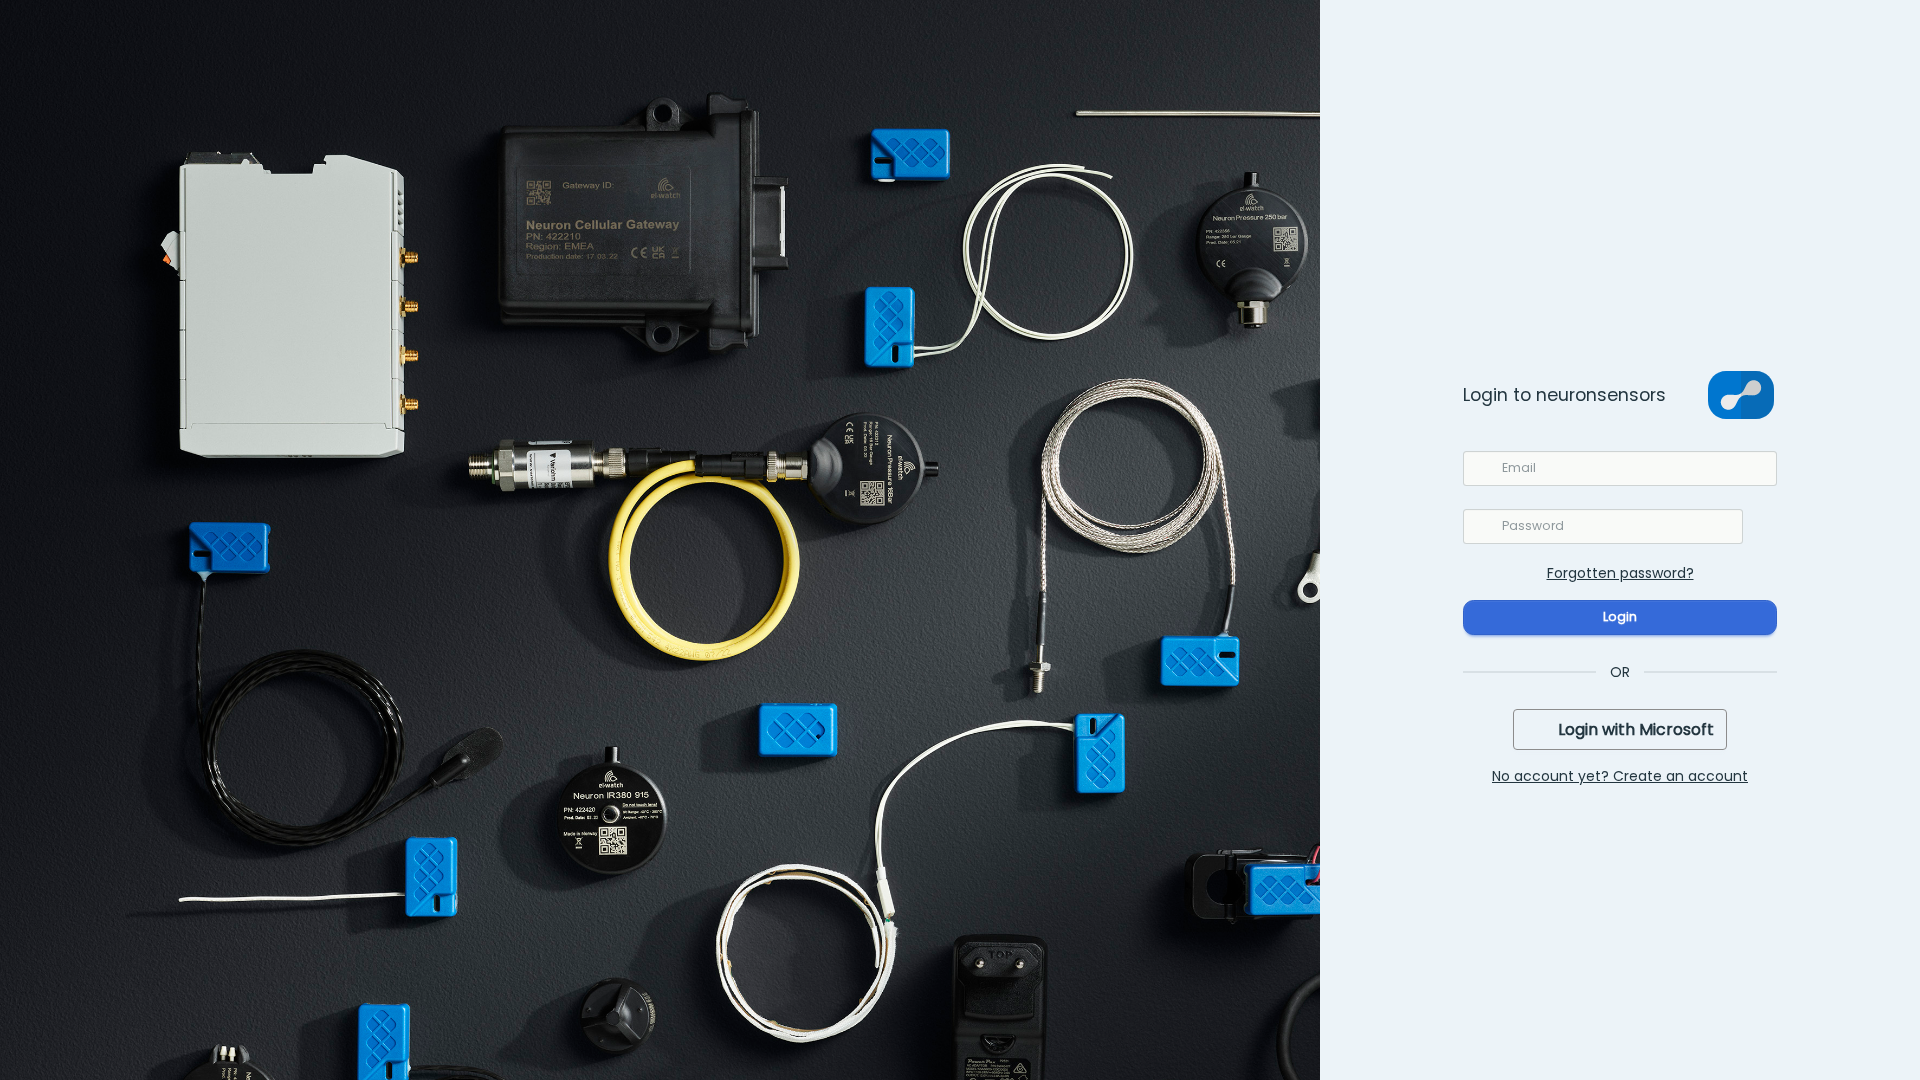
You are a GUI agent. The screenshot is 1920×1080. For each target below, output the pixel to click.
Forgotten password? (1620, 573)
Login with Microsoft (1636, 729)
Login (1620, 616)
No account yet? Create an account (1620, 776)
